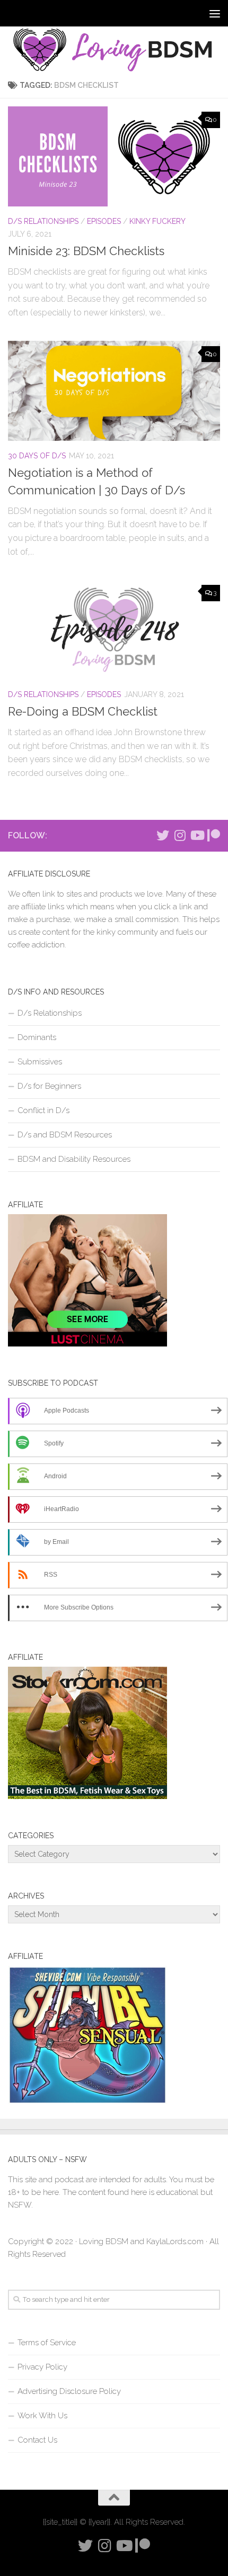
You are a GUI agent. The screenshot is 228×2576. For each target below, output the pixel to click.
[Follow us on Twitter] (163, 835)
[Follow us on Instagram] (180, 835)
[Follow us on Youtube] (197, 835)
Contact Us (37, 2440)
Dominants (37, 1037)
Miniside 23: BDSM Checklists (86, 251)
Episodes (104, 221)
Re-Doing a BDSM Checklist (83, 711)
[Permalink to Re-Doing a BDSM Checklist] (114, 630)
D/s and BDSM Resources (65, 1135)
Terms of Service (47, 2343)
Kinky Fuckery (157, 221)
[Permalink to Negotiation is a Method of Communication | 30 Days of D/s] (114, 391)
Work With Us (42, 2416)
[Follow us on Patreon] (214, 835)
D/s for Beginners (49, 1086)
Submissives (40, 1062)
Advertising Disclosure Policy (69, 2391)
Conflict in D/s (43, 1110)
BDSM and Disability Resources (74, 1159)
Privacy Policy (42, 2367)
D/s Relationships (43, 221)
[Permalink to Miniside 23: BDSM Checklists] (114, 156)
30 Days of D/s (37, 456)
